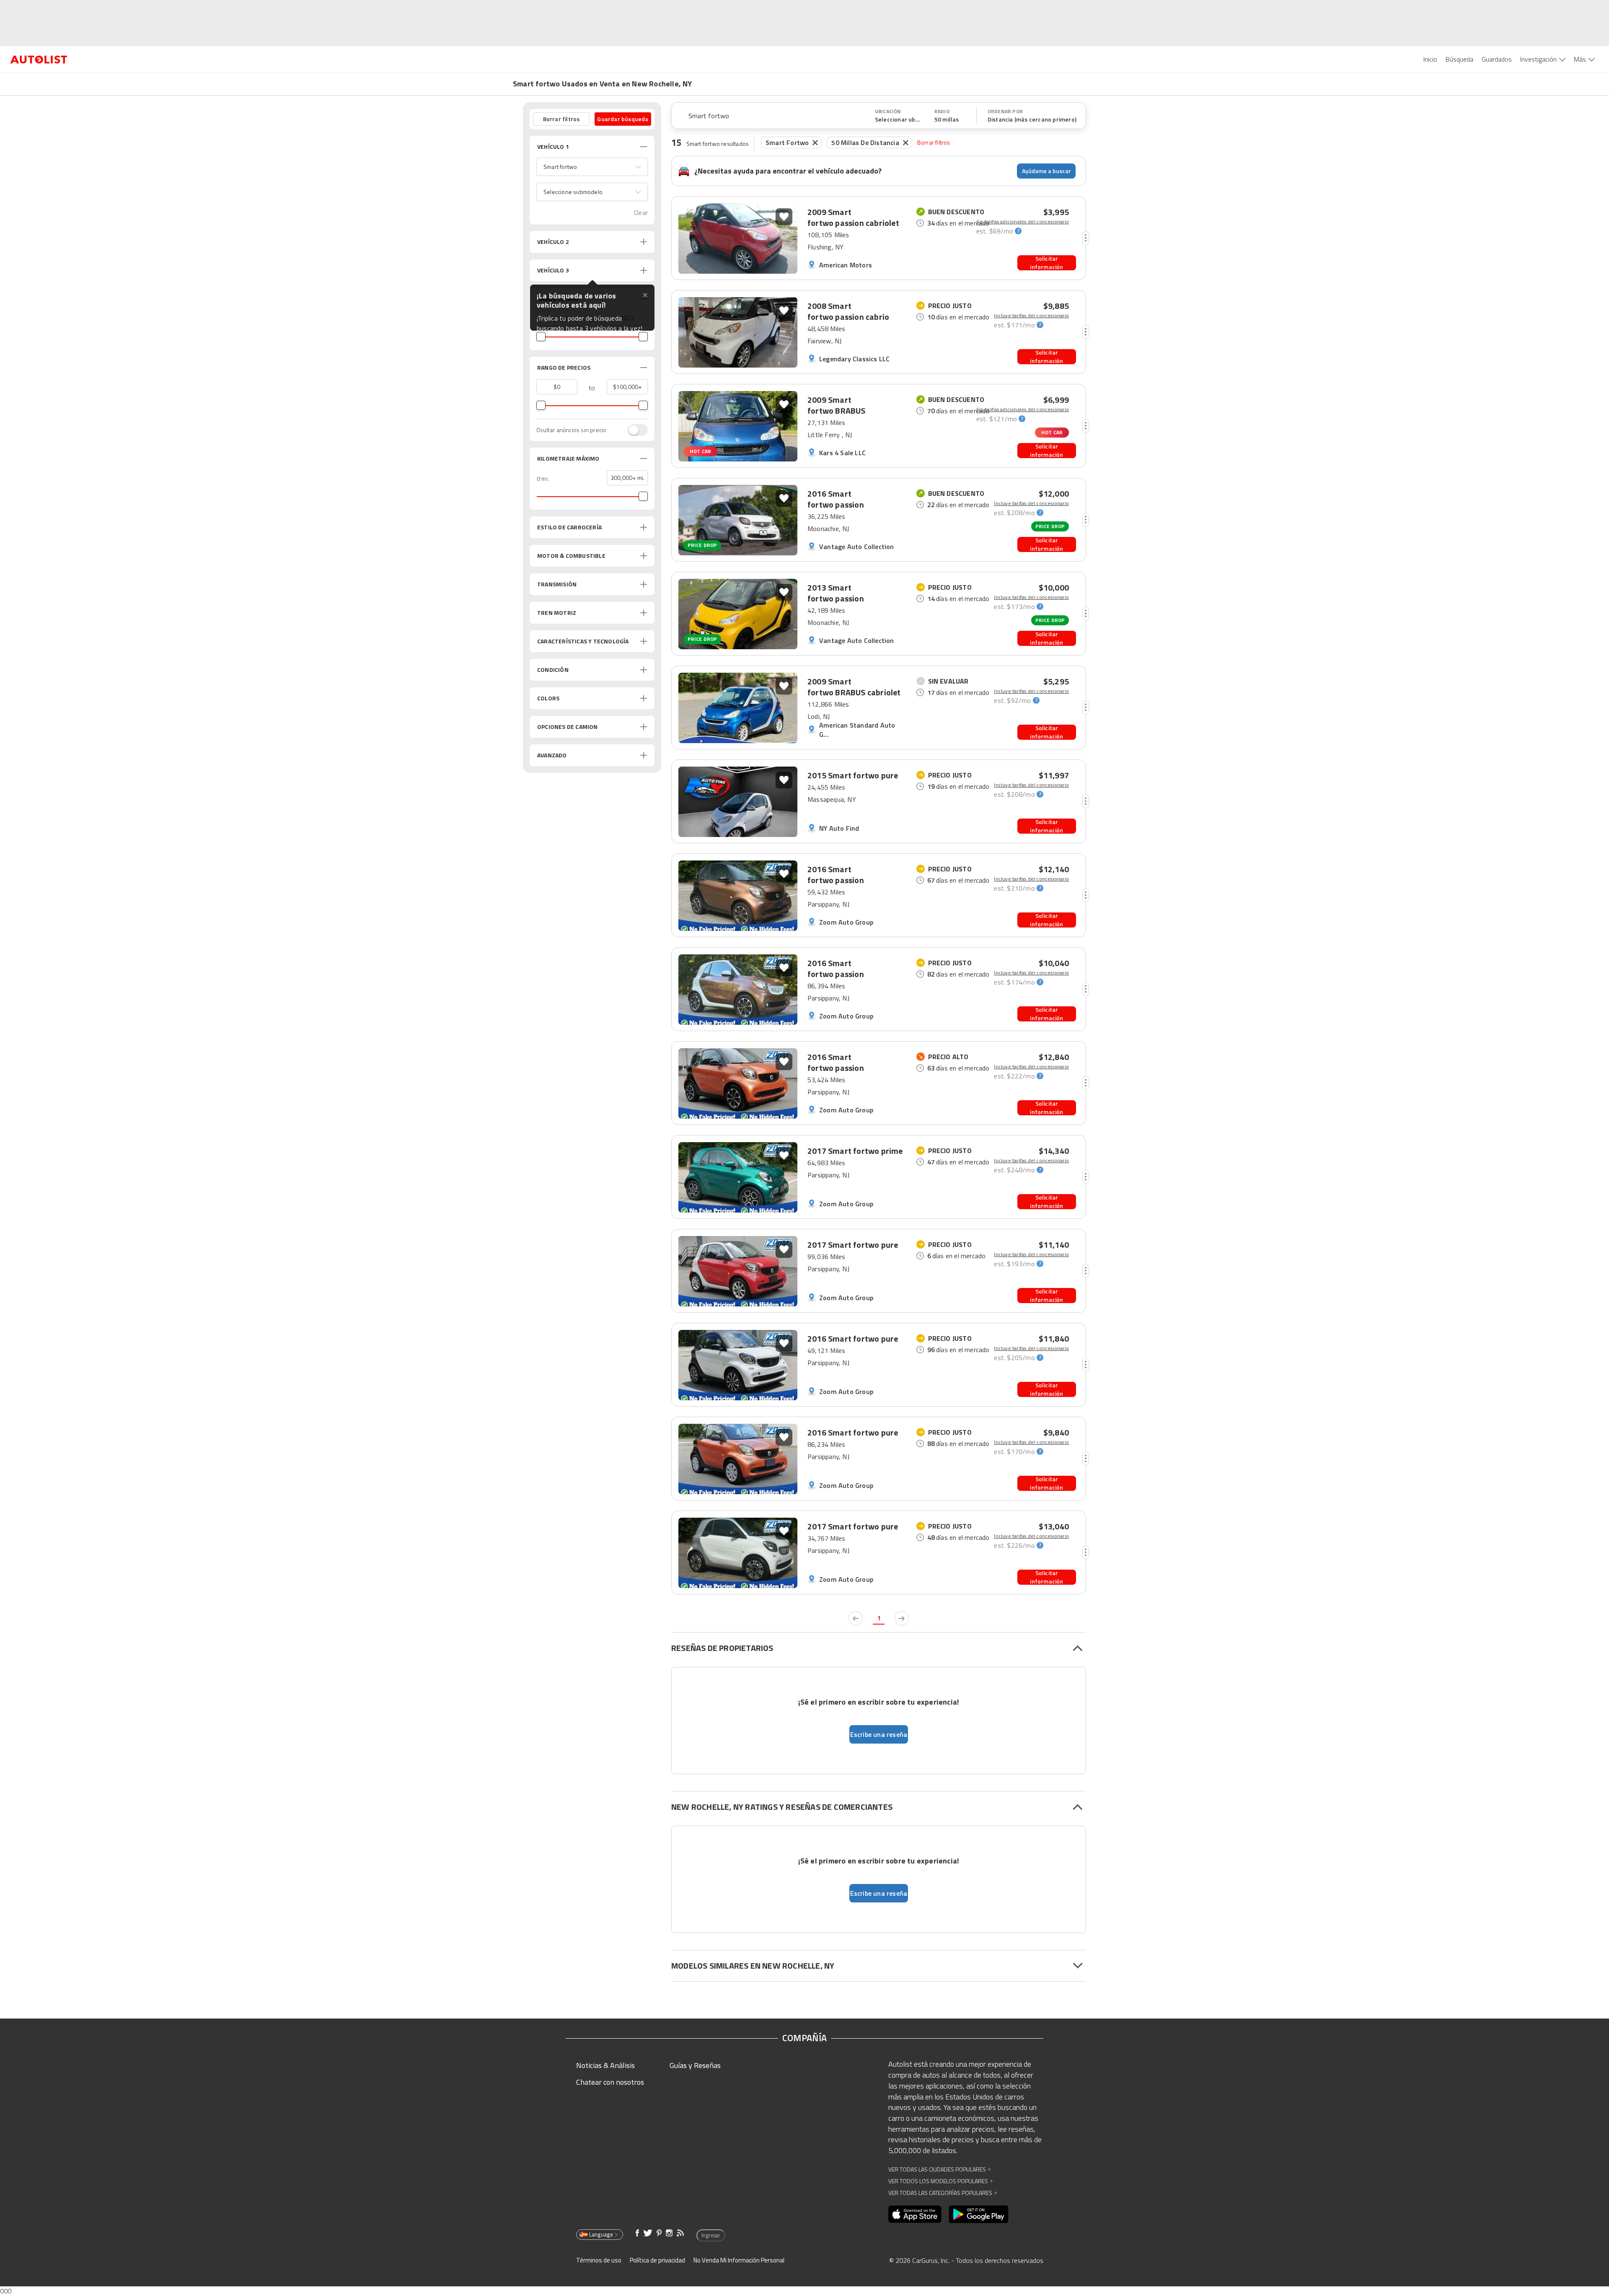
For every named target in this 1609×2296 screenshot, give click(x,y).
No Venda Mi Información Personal (739, 2260)
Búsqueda (1459, 59)
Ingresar (711, 2235)
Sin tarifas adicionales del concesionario (1023, 222)
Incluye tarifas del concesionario (1031, 316)
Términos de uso (599, 2260)
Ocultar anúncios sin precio (571, 430)
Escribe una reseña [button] (879, 1734)
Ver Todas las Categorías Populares (943, 2193)
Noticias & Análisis (605, 2065)
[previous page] (856, 1618)
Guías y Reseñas (695, 2065)
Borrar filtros (934, 142)
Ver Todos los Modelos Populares (940, 2181)
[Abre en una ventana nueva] (915, 2214)
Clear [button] (641, 213)
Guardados (1497, 59)
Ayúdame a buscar (1046, 171)
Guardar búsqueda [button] (623, 119)
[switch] (634, 430)
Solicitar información (1046, 263)
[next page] (902, 1618)
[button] (592, 167)
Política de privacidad (657, 2260)
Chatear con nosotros (610, 2082)
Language (601, 2234)
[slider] (541, 337)
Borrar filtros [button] (561, 119)
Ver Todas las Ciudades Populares (939, 2169)
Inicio (1430, 59)
